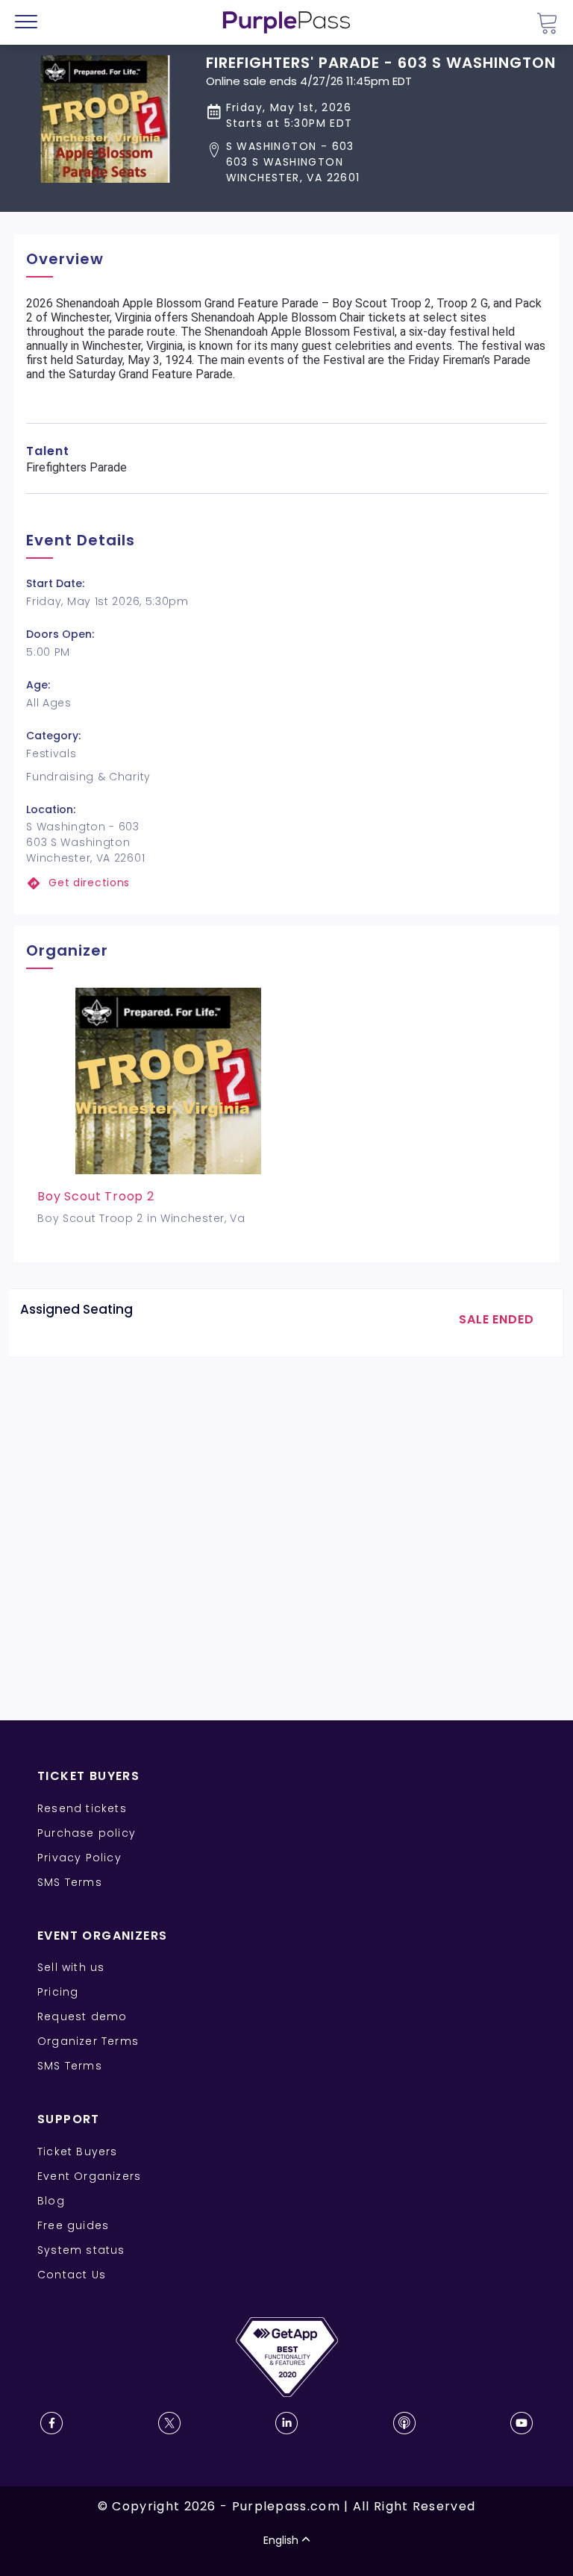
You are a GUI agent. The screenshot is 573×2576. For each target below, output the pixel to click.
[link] (286, 883)
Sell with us (71, 1967)
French (56, 2489)
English (281, 2540)
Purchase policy (87, 1833)
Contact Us (72, 2275)
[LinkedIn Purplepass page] (286, 2423)
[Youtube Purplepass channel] (522, 2423)
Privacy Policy (79, 1858)
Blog (51, 2201)
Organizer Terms (88, 2041)
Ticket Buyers (78, 2152)
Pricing (58, 1992)
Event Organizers (89, 2176)
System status (81, 2250)
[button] (381, 162)
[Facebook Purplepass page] (51, 2423)
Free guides (73, 2225)
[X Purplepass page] (169, 2423)
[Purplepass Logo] (286, 22)
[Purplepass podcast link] (404, 2423)
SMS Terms (70, 1882)
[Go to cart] (547, 23)
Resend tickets (82, 1808)
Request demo (82, 2016)
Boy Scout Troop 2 (96, 1196)
